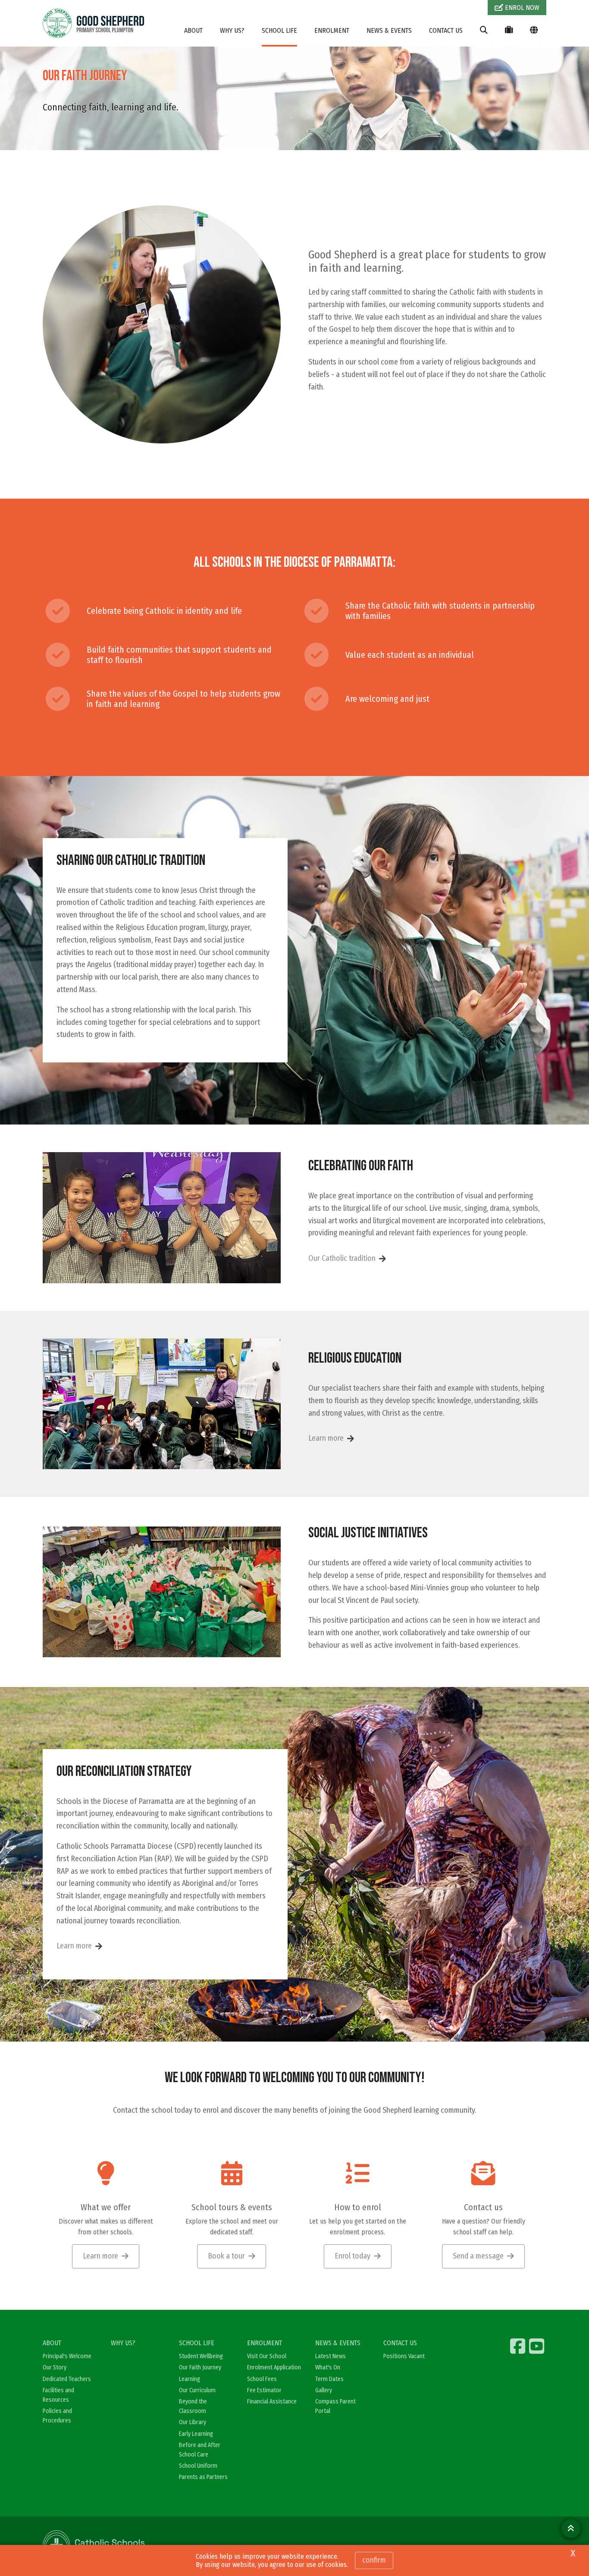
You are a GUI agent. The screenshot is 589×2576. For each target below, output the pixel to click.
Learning (190, 2379)
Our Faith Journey (200, 2367)
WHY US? (232, 30)
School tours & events (232, 2207)
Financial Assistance (272, 2402)
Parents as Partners (203, 2477)
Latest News (331, 2356)
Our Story (55, 2367)
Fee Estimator (264, 2390)
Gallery (324, 2390)
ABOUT (193, 30)
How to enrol (358, 2207)
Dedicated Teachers (67, 2379)
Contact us (483, 2207)
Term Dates (329, 2379)
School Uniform (198, 2466)
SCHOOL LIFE (279, 30)
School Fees (262, 2379)
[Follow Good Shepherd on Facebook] (519, 2346)
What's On (328, 2367)
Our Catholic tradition (342, 1258)
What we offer (106, 2207)
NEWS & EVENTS (389, 30)
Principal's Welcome (67, 2356)
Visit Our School (267, 2356)
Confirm (374, 2560)
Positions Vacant (404, 2356)
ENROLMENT (332, 30)
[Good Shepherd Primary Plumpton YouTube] (538, 2346)
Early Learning (196, 2434)
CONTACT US (446, 30)
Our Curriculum (197, 2390)
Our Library (193, 2422)
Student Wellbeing (201, 2356)
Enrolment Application (274, 2367)
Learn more (326, 1438)
